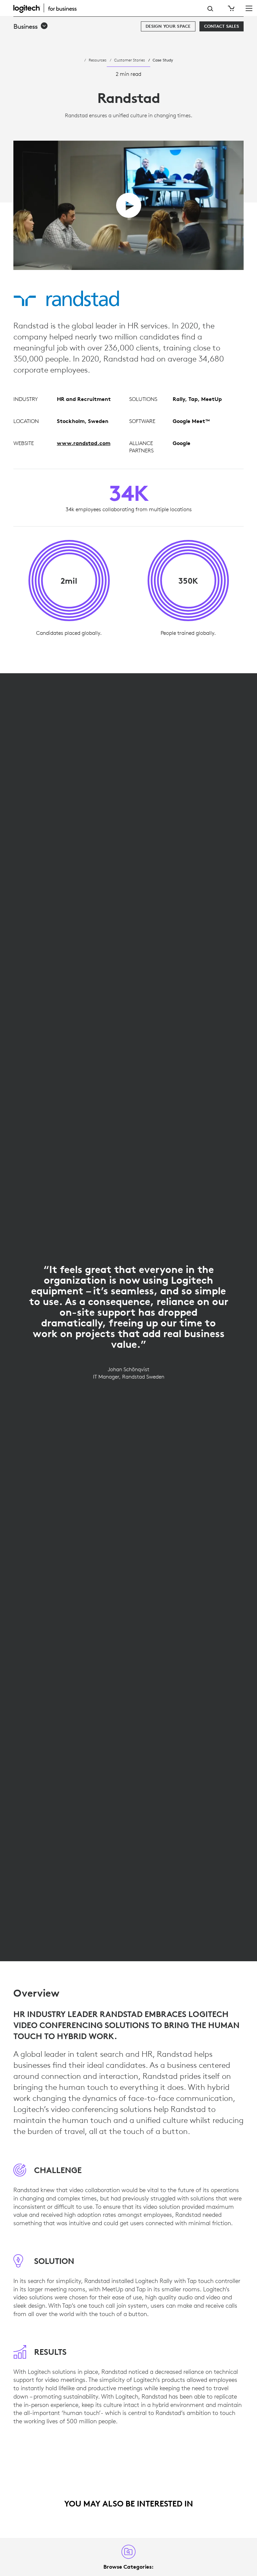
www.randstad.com (84, 443)
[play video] (129, 205)
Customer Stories (130, 60)
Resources (98, 60)
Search (210, 9)
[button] (31, 26)
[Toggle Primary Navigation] (249, 8)
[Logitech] (49, 8)
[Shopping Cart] (231, 8)
